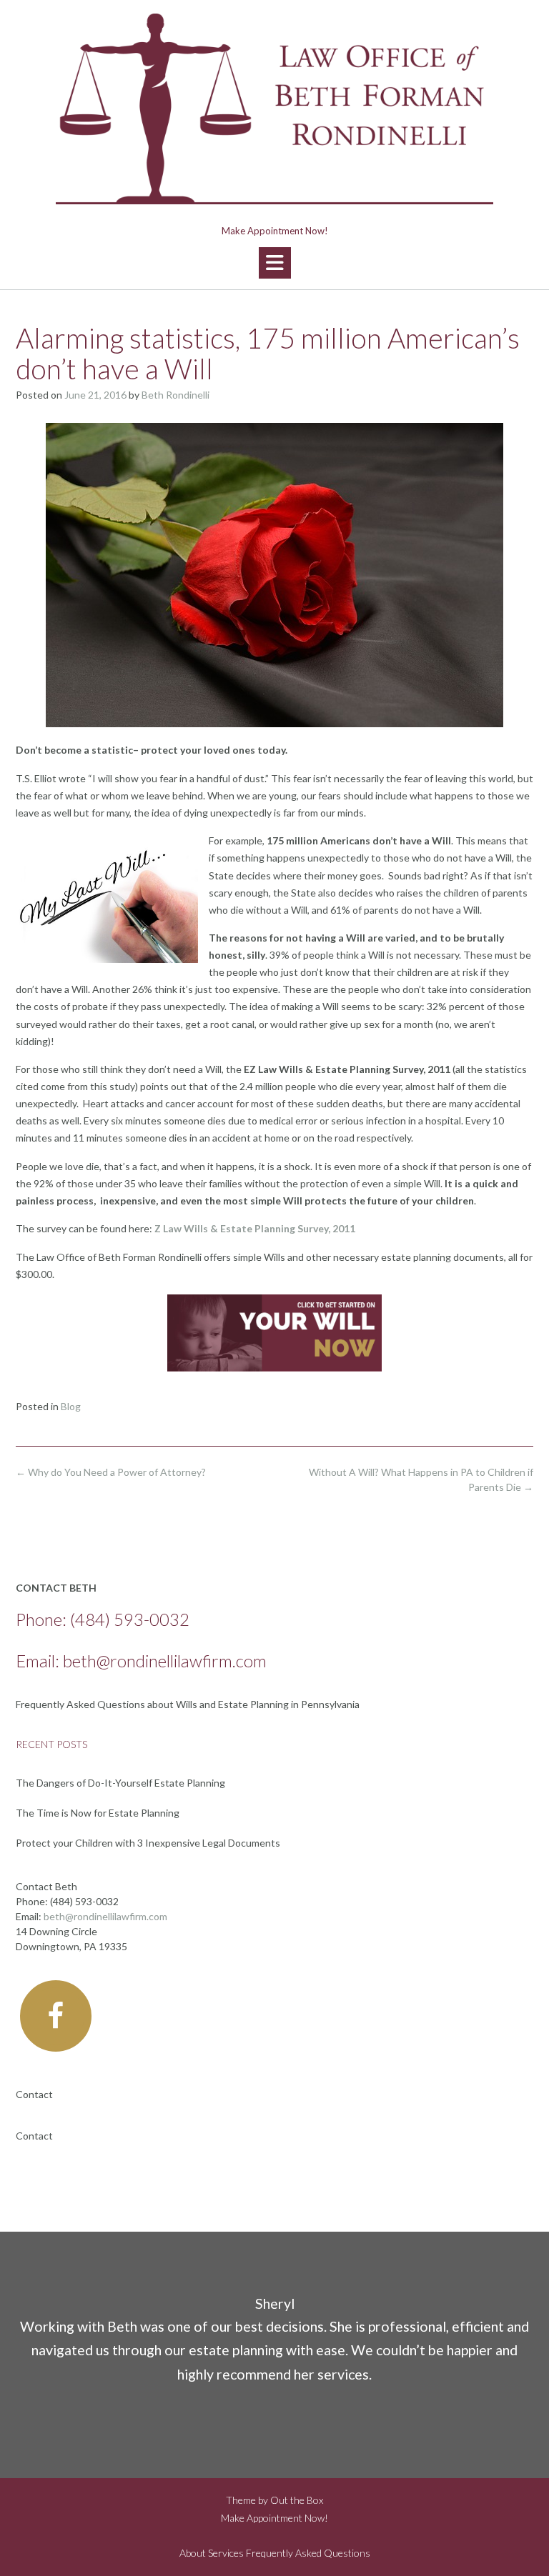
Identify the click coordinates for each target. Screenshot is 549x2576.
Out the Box (297, 2500)
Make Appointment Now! (275, 231)
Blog (71, 1406)
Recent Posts (51, 1744)
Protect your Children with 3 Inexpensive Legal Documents (148, 1843)
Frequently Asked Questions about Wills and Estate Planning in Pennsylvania (188, 1704)
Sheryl (275, 2303)
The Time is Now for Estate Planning (98, 1813)
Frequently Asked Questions (308, 2553)
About (193, 2553)
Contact (34, 2094)
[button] (275, 263)
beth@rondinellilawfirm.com (165, 1661)
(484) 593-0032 (130, 1619)
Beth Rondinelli (175, 395)
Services (226, 2553)
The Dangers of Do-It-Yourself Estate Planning (120, 1783)
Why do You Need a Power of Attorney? (111, 1472)
